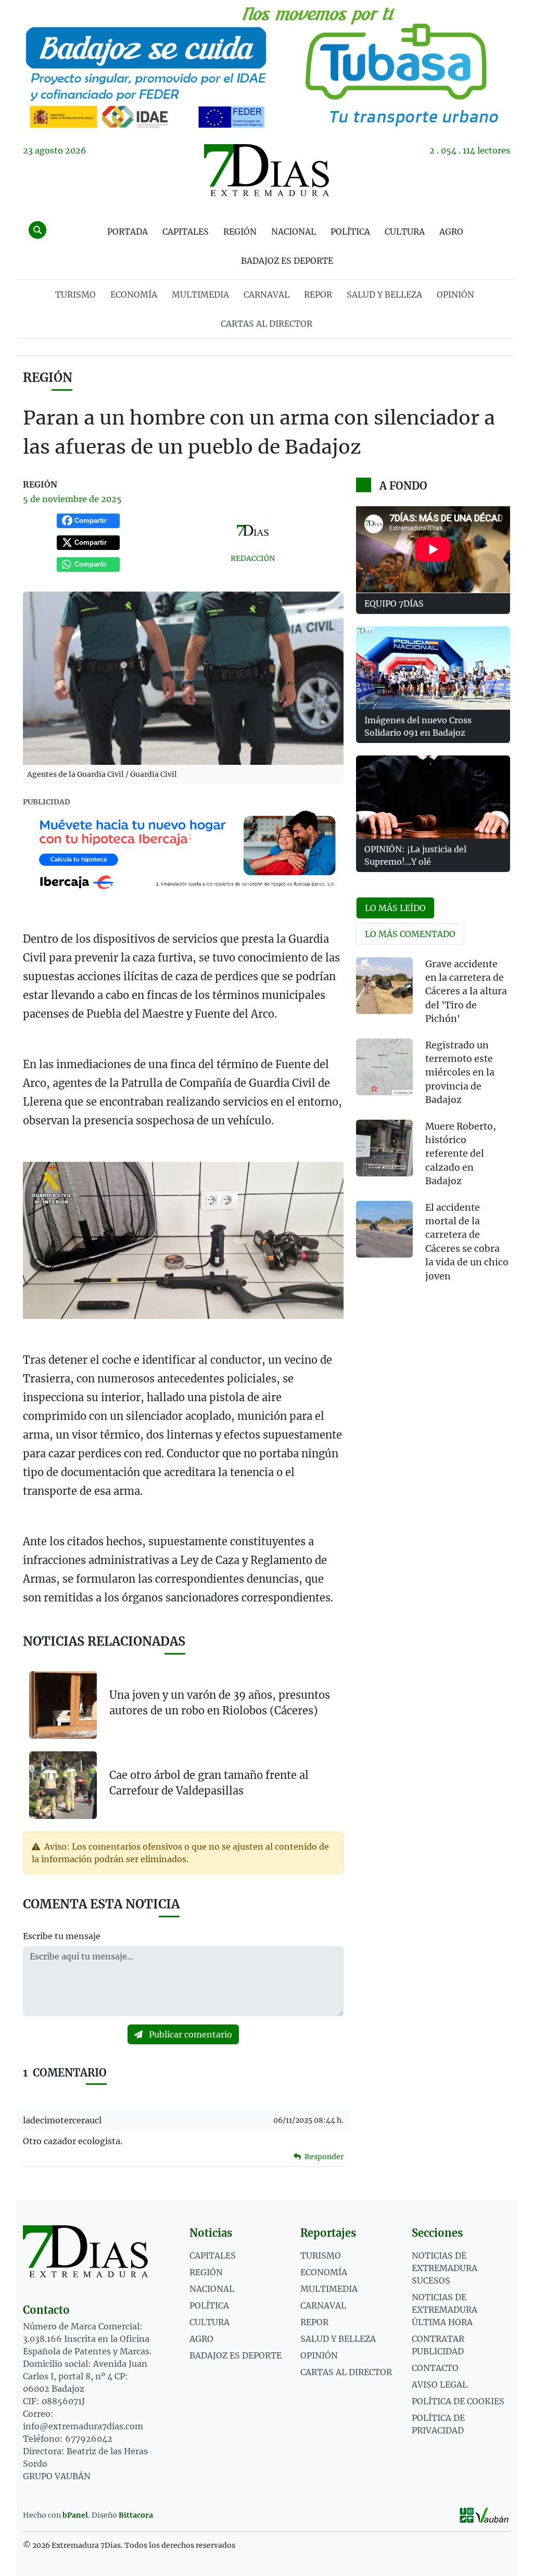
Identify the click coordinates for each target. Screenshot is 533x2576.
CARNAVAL (266, 294)
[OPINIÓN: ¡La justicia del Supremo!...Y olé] (433, 797)
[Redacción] (252, 530)
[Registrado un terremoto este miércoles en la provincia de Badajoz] (384, 1067)
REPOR (318, 294)
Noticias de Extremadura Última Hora (445, 2310)
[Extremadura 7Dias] (266, 170)
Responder (323, 2157)
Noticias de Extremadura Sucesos (445, 2268)
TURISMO (75, 294)
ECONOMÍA (134, 294)
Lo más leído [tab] (395, 908)
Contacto (435, 2368)
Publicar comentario (189, 2034)
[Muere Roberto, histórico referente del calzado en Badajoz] (384, 1148)
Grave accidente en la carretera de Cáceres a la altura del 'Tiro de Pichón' (466, 992)
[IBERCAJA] (183, 851)
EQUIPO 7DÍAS (394, 604)
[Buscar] (37, 230)
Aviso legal (440, 2385)
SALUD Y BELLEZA (384, 294)
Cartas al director (266, 324)
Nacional (294, 232)
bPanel (75, 2515)
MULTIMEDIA (200, 294)
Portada (128, 232)
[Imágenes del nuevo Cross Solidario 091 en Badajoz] (433, 668)
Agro (451, 232)
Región (240, 232)
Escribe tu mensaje (62, 1936)
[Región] (266, 66)
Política (350, 232)
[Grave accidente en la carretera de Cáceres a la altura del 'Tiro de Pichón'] (384, 986)
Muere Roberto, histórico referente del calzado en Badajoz (461, 1154)
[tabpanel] (433, 1126)
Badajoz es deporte (287, 261)
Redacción (253, 558)
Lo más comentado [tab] (410, 934)
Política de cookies (458, 2401)
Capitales (186, 232)
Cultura (405, 232)
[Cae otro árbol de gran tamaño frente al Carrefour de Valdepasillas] (63, 1785)
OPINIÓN (455, 294)
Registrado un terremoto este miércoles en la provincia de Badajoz (460, 1073)
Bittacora (136, 2515)
